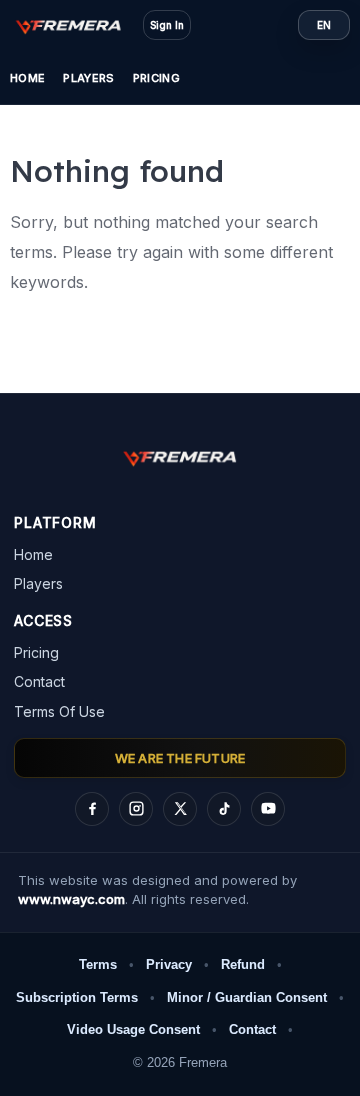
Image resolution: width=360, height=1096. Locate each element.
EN (324, 25)
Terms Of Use (59, 711)
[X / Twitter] (180, 809)
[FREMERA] (78, 25)
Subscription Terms (77, 997)
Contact (39, 681)
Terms (98, 964)
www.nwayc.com (71, 899)
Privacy (169, 964)
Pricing (156, 78)
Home (27, 78)
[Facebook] (92, 809)
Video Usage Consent (133, 1029)
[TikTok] (224, 809)
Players (88, 78)
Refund (243, 964)
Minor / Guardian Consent (247, 997)
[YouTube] (268, 809)
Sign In (167, 25)
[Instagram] (136, 809)
